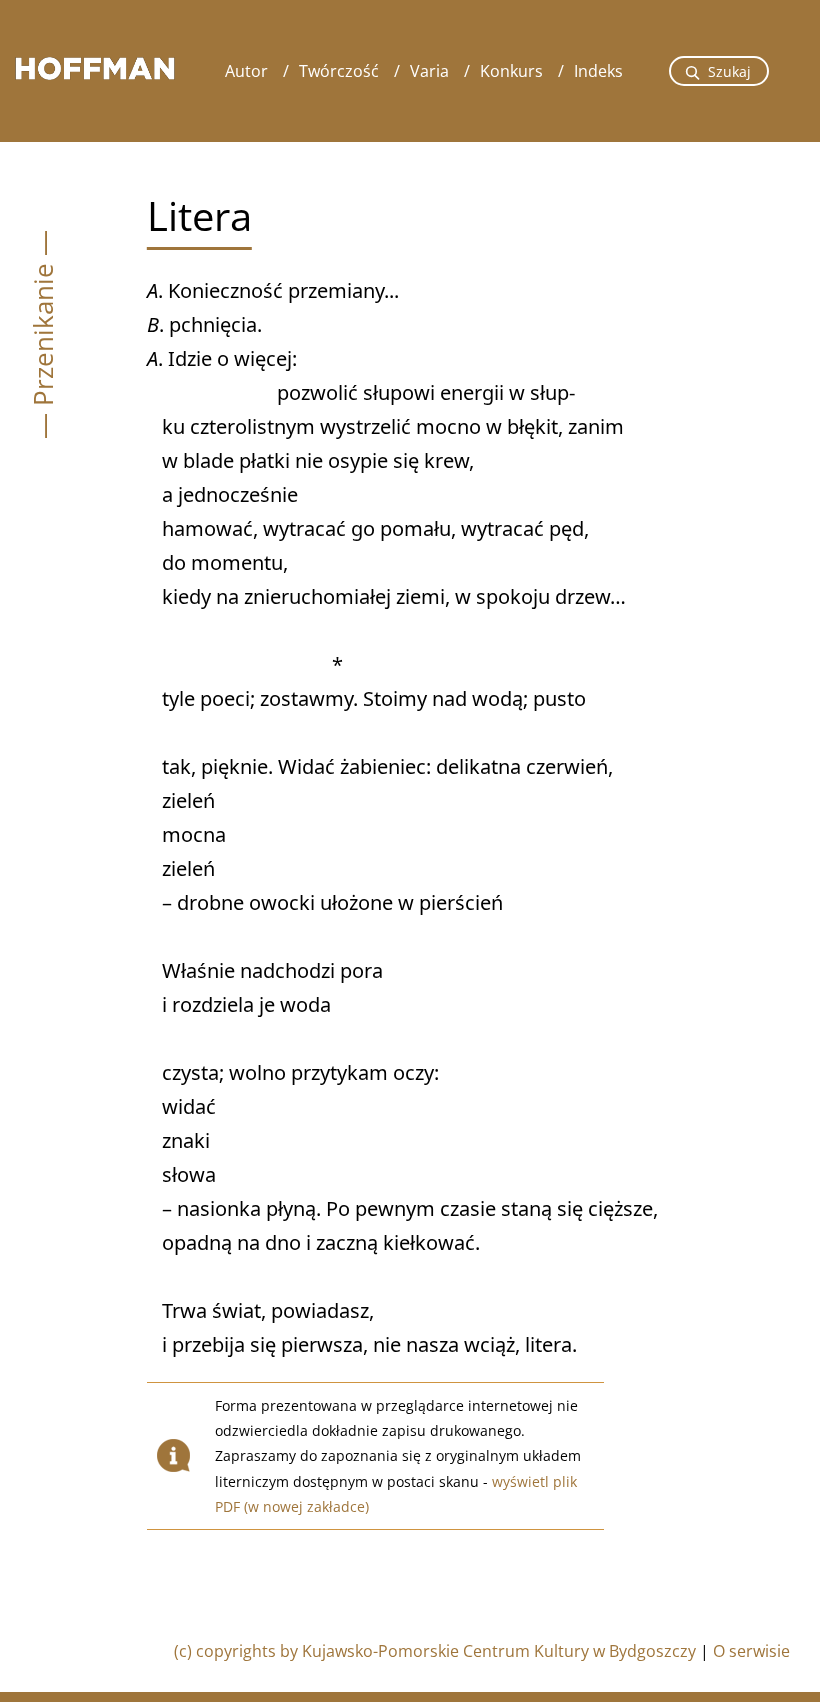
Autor (246, 71)
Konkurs (511, 71)
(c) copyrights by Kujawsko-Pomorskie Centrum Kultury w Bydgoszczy (435, 1651)
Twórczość (339, 71)
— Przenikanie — (43, 334)
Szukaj (729, 71)
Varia (429, 71)
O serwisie (751, 1651)
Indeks (598, 71)
